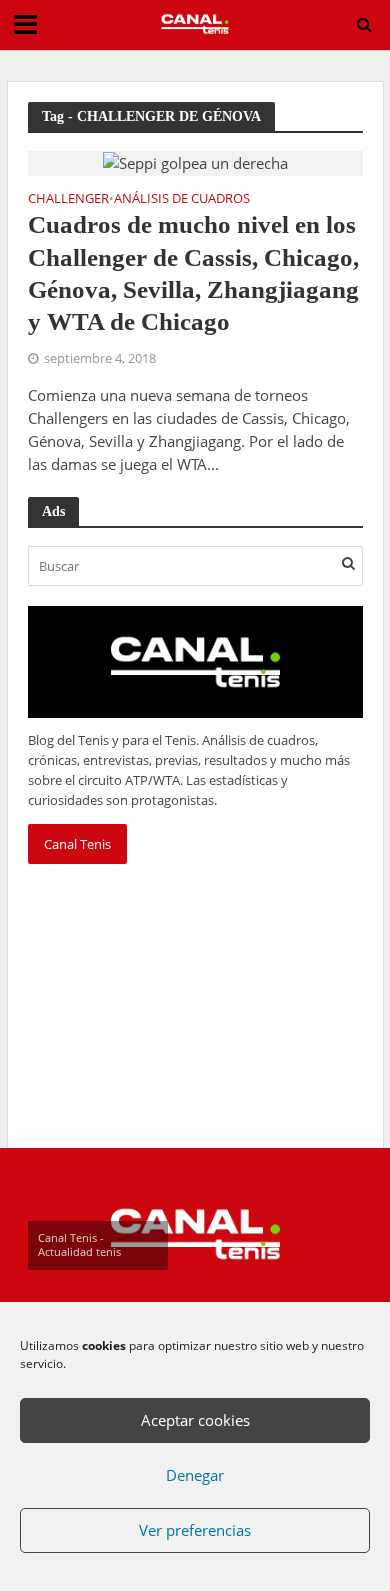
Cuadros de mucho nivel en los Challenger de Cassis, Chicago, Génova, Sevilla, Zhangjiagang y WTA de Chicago (193, 273)
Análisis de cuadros (182, 200)
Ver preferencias (195, 1530)
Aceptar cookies (195, 1420)
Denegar (195, 1475)
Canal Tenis (77, 844)
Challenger (68, 200)
